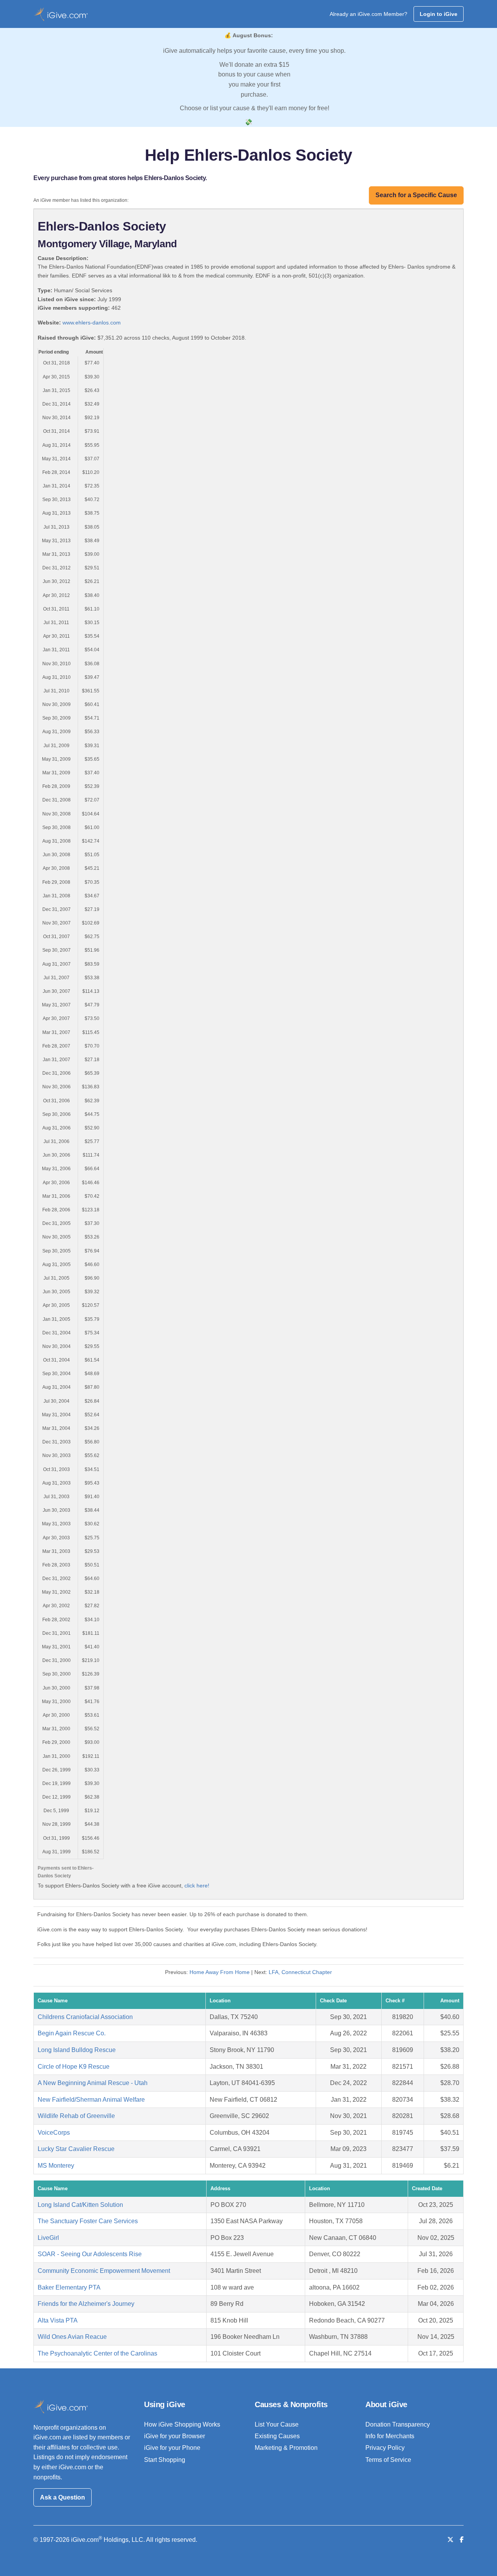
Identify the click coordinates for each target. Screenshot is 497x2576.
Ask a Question (63, 2497)
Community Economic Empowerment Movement (104, 2271)
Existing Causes (277, 2436)
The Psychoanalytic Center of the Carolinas (97, 2353)
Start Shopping (165, 2460)
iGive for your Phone (172, 2448)
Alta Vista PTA (58, 2320)
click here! (197, 1886)
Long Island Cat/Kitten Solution (80, 2205)
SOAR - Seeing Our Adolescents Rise (90, 2254)
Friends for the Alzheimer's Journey (86, 2304)
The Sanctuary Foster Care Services (88, 2221)
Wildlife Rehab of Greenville (76, 2116)
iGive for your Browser (175, 2436)
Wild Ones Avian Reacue (72, 2337)
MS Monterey (56, 2166)
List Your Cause (277, 2424)
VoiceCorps (54, 2133)
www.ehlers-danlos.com (92, 323)
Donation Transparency (398, 2424)
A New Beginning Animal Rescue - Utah (93, 2083)
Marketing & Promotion (286, 2448)
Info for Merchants (390, 2436)
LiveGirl (48, 2238)
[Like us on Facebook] (462, 2540)
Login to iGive (439, 14)
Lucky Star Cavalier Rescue (76, 2149)
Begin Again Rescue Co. (72, 2033)
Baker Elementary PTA (69, 2287)
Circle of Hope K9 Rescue (74, 2067)
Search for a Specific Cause (416, 195)
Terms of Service (388, 2460)
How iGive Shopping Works (182, 2424)
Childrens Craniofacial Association (85, 2017)
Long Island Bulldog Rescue (77, 2050)
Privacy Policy (385, 2448)
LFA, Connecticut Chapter (300, 1972)
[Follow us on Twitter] (450, 2540)
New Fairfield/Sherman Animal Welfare (91, 2100)
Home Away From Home (220, 1972)
